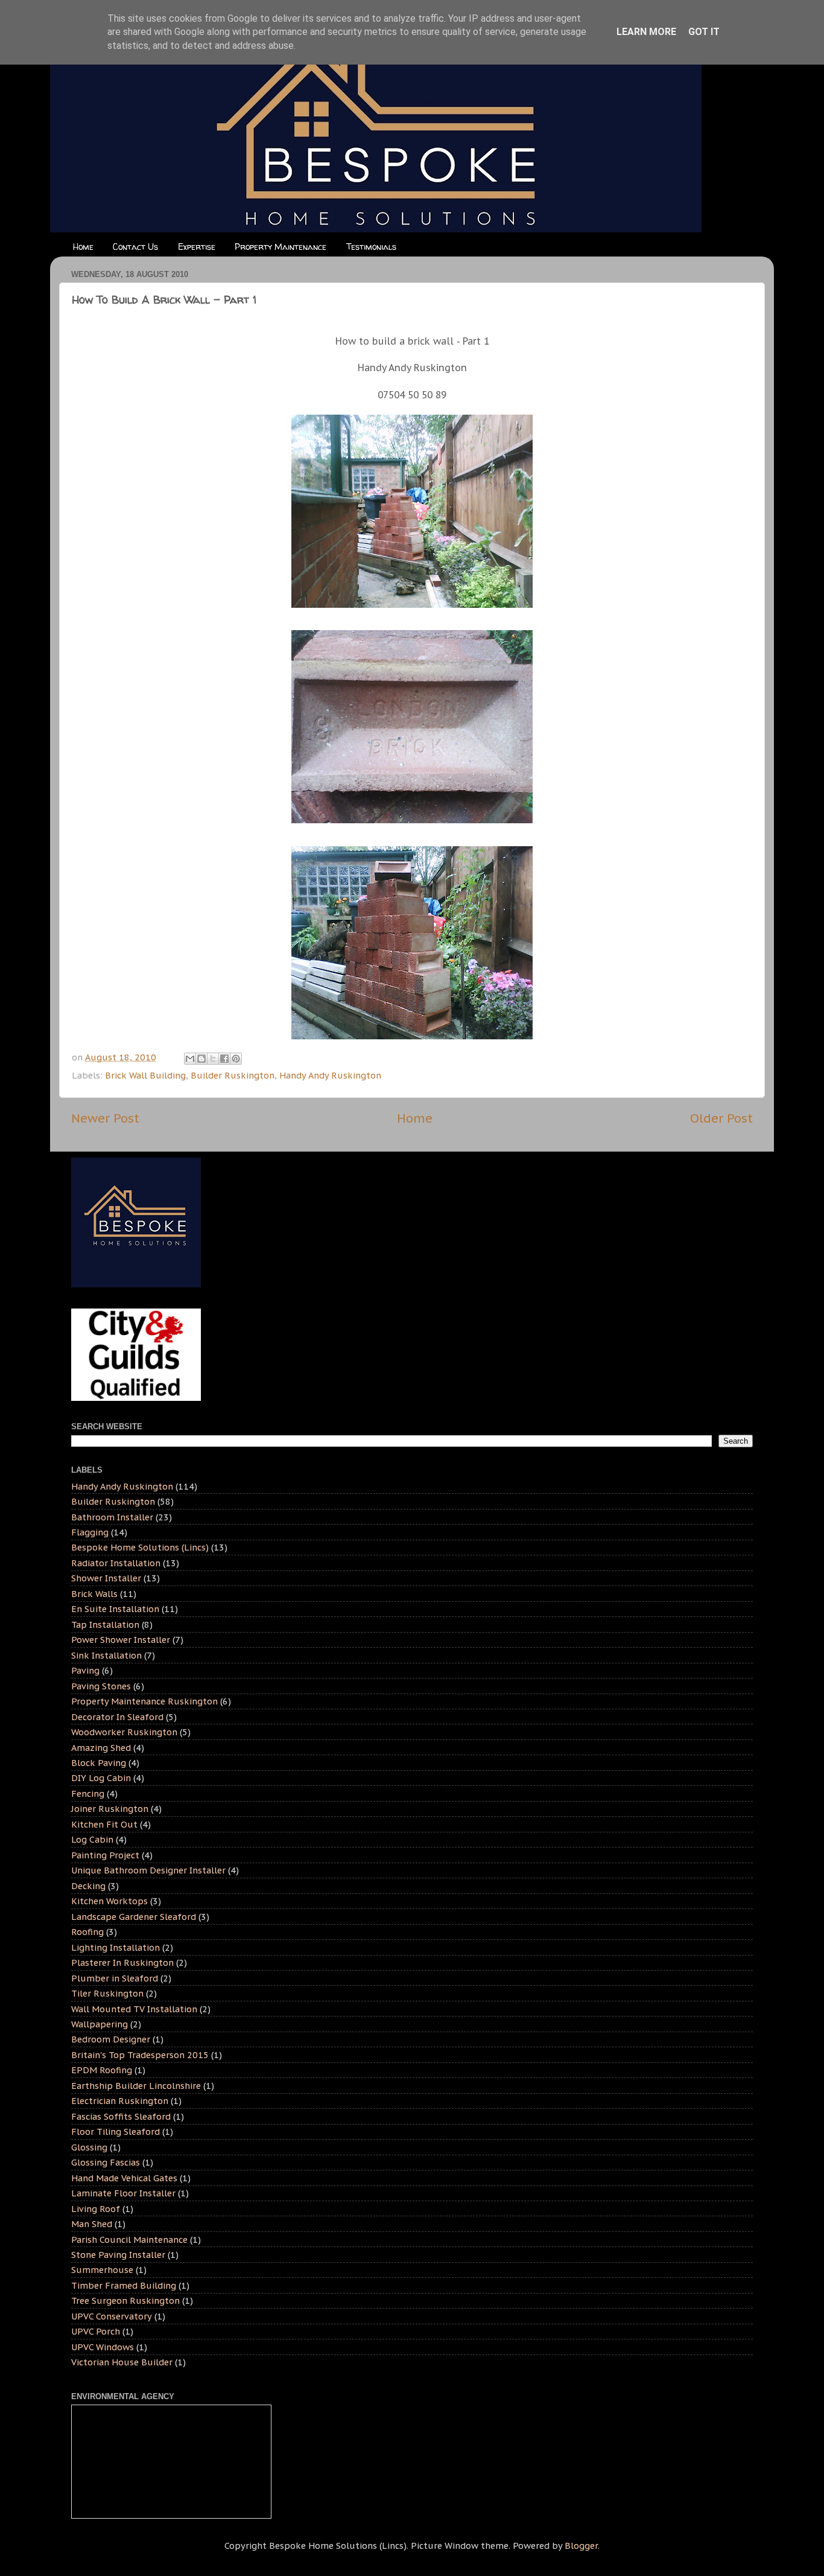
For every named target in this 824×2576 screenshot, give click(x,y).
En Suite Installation (115, 1609)
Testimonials (371, 247)
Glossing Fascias (106, 2162)
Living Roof (96, 2209)
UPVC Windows (103, 2347)
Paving (85, 1670)
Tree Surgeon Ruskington (125, 2300)
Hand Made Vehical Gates (124, 2178)
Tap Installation (105, 1624)
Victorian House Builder (122, 2362)
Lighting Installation (116, 1947)
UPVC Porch (96, 2331)
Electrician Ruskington (120, 2101)
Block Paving (99, 1763)
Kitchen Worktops (109, 1901)
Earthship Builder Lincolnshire (136, 2086)
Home (83, 247)
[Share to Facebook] (224, 1059)
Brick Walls (94, 1594)
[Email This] (190, 1059)
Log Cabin (92, 1839)
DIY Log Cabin (101, 1778)
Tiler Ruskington (107, 1993)
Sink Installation (106, 1655)
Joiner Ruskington (110, 1809)
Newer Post (105, 1118)
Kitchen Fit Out (104, 1824)
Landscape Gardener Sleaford (134, 1917)
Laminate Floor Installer (123, 2193)
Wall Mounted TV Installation (134, 2009)
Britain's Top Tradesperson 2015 (140, 2055)
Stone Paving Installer (118, 2255)
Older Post (721, 1118)
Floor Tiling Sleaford (116, 2131)
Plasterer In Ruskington (122, 1962)
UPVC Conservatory (112, 2316)
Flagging (90, 1532)
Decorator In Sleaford (117, 1717)
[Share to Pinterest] (236, 1059)
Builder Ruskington (233, 1075)
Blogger (581, 2546)
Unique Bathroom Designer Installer (148, 1870)
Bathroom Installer (112, 1517)
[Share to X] (213, 1059)
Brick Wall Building (145, 1075)
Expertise (197, 247)
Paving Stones (101, 1686)
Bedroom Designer (111, 2039)
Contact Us (135, 247)
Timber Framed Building (124, 2285)
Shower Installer (106, 1578)
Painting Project (105, 1855)
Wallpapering (100, 2024)
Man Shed (92, 2224)
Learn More (646, 32)
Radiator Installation (116, 1563)
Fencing (88, 1793)
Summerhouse (102, 2270)
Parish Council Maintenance (129, 2240)
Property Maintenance (280, 247)
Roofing (87, 1932)
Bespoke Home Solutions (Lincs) (140, 1547)
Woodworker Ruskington (124, 1732)
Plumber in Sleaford (115, 1978)
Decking (88, 1886)
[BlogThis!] (201, 1059)
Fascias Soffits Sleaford (121, 2116)
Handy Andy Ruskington (330, 1075)
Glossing (89, 2147)
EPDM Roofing (102, 2070)
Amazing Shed (101, 1748)
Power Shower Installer (121, 1640)
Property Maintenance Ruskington (144, 1701)
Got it (704, 32)
